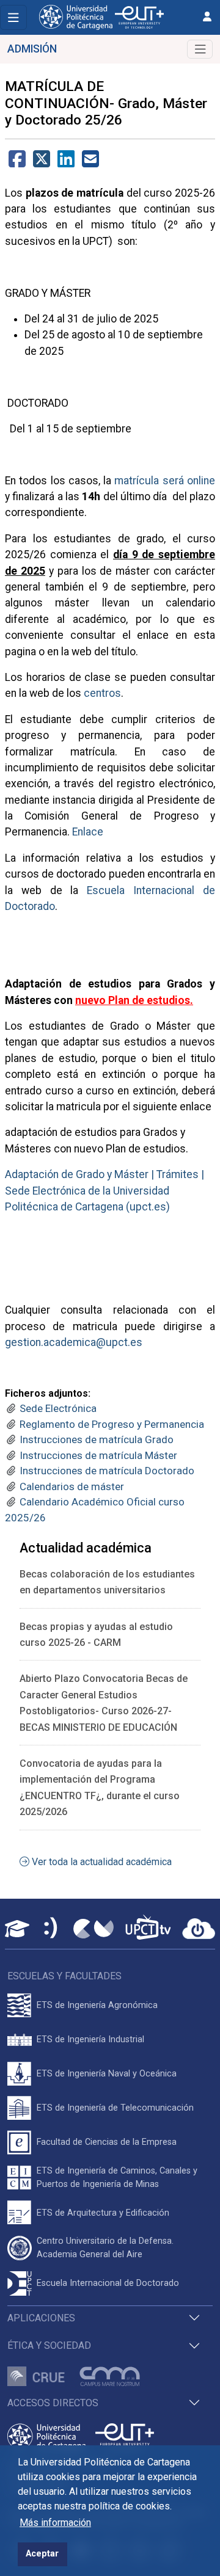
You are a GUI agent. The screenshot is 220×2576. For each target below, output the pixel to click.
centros (102, 693)
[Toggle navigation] (13, 17)
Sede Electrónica (58, 1408)
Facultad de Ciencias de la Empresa (107, 2142)
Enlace (88, 832)
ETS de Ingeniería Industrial (90, 2039)
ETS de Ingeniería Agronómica (97, 2005)
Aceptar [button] (42, 2554)
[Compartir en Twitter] (42, 163)
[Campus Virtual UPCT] (94, 1929)
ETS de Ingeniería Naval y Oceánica (107, 2074)
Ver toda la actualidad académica (101, 1862)
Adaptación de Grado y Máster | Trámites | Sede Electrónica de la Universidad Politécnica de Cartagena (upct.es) (105, 1191)
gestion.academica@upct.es (74, 1342)
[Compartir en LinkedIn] (66, 163)
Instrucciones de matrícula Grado (97, 1439)
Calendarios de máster (72, 1486)
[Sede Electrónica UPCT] (51, 1929)
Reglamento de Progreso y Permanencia (112, 1424)
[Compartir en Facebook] (17, 163)
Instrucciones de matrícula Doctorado (107, 1471)
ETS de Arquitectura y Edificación (103, 2213)
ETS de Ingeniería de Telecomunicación (115, 2108)
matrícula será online (165, 481)
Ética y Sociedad (49, 2345)
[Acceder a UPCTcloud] (199, 1929)
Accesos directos (53, 2403)
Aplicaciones (41, 2318)
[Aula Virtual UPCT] (17, 1929)
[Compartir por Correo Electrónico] (90, 163)
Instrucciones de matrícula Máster (98, 1455)
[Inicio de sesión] (207, 17)
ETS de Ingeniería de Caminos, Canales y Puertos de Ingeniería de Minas (117, 2178)
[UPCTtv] (148, 1928)
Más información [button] (55, 2523)
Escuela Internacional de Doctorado (108, 2283)
